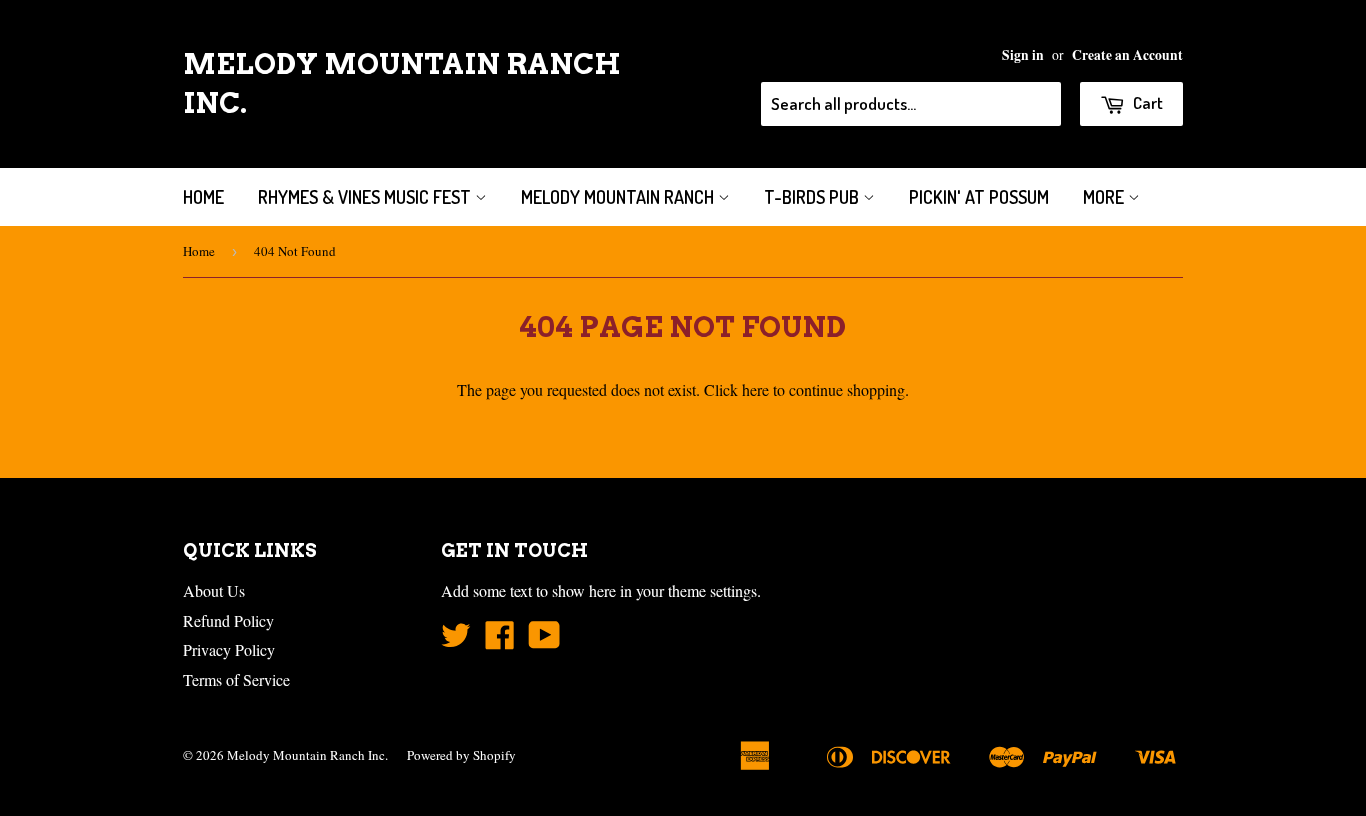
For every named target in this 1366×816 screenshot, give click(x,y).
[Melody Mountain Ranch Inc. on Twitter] (456, 640)
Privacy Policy (229, 649)
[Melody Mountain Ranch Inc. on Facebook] (500, 640)
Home (203, 197)
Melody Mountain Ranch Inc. (402, 83)
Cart (1146, 102)
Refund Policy (228, 620)
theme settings (712, 590)
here (755, 389)
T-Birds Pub (813, 197)
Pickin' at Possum (979, 197)
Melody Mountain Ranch (619, 197)
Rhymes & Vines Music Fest (366, 197)
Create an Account (1127, 55)
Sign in (1023, 55)
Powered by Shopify (461, 755)
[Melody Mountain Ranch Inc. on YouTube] (544, 640)
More (1105, 197)
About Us (214, 590)
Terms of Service (236, 679)
